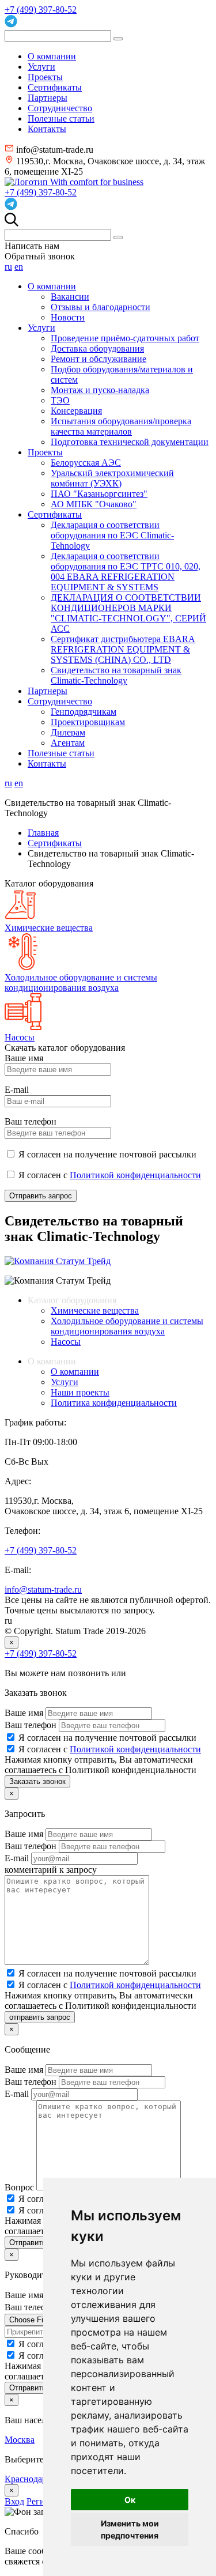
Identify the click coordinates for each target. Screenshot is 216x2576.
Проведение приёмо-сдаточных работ (125, 338)
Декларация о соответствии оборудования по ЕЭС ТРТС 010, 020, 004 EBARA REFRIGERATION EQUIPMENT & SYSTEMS (126, 572)
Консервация (76, 411)
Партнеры (48, 98)
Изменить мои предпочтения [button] (130, 2529)
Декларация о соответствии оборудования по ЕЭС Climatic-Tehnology (112, 535)
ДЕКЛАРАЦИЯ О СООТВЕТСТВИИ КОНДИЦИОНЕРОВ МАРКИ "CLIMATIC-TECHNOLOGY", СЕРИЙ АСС (128, 613)
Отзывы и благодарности (101, 307)
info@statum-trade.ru (43, 1589)
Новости (68, 317)
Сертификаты (55, 87)
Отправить (28, 2388)
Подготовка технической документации (130, 442)
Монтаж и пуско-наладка (100, 390)
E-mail (18, 1858)
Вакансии (70, 297)
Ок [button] (130, 2500)
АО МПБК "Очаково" (94, 504)
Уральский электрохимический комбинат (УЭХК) (112, 478)
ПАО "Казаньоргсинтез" (99, 494)
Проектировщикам (88, 722)
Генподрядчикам (84, 712)
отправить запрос (40, 2017)
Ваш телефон (32, 1725)
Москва (20, 2440)
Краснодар (27, 2479)
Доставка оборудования (97, 348)
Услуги (41, 67)
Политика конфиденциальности (114, 1403)
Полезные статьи (61, 118)
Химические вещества (95, 1310)
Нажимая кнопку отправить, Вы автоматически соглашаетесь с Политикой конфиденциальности (101, 1765)
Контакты (47, 129)
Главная (43, 833)
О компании (52, 56)
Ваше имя (25, 1713)
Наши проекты (80, 1392)
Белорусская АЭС (86, 463)
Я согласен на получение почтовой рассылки (107, 1738)
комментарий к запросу (51, 1870)
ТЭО (60, 400)
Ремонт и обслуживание (98, 359)
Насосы (66, 1342)
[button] (12, 223)
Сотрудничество (60, 108)
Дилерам (68, 732)
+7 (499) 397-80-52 (41, 10)
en (19, 267)
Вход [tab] (14, 2501)
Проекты (45, 77)
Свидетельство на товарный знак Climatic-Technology (116, 675)
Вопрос (20, 2187)
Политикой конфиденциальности (135, 1175)
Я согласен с (110, 1749)
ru (8, 267)
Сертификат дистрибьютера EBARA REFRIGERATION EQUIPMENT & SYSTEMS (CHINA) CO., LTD (123, 649)
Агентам (68, 743)
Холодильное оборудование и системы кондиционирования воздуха (127, 1326)
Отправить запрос (41, 1196)
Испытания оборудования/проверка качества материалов (121, 426)
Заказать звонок (37, 1781)
